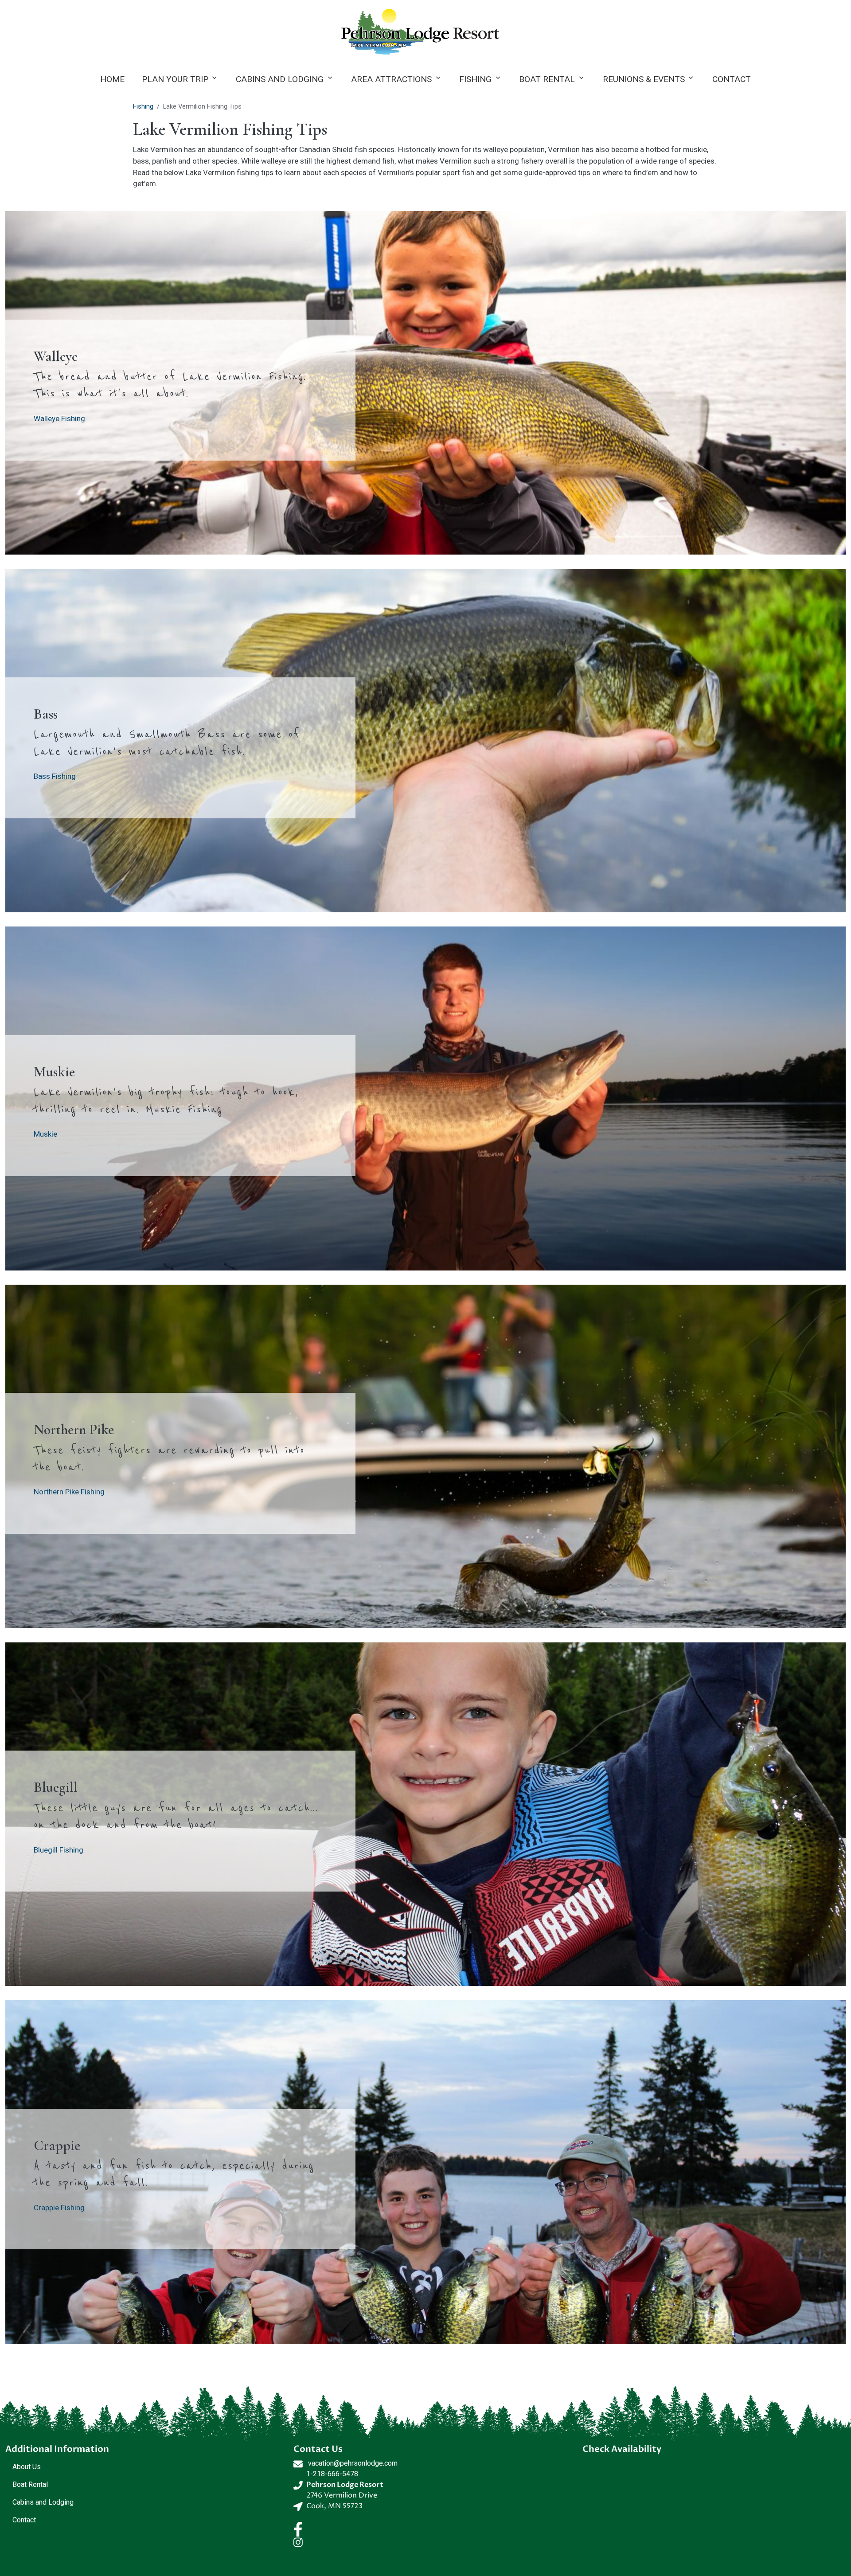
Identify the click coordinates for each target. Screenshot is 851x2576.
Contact (732, 79)
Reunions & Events (644, 79)
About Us (27, 2467)
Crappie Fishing (59, 2208)
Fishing (475, 79)
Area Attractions (391, 79)
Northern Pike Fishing (69, 1492)
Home (112, 79)
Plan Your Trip (175, 79)
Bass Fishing (55, 776)
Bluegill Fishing (59, 1850)
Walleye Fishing (59, 418)
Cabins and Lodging (280, 79)
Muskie (45, 1134)
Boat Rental (547, 79)
